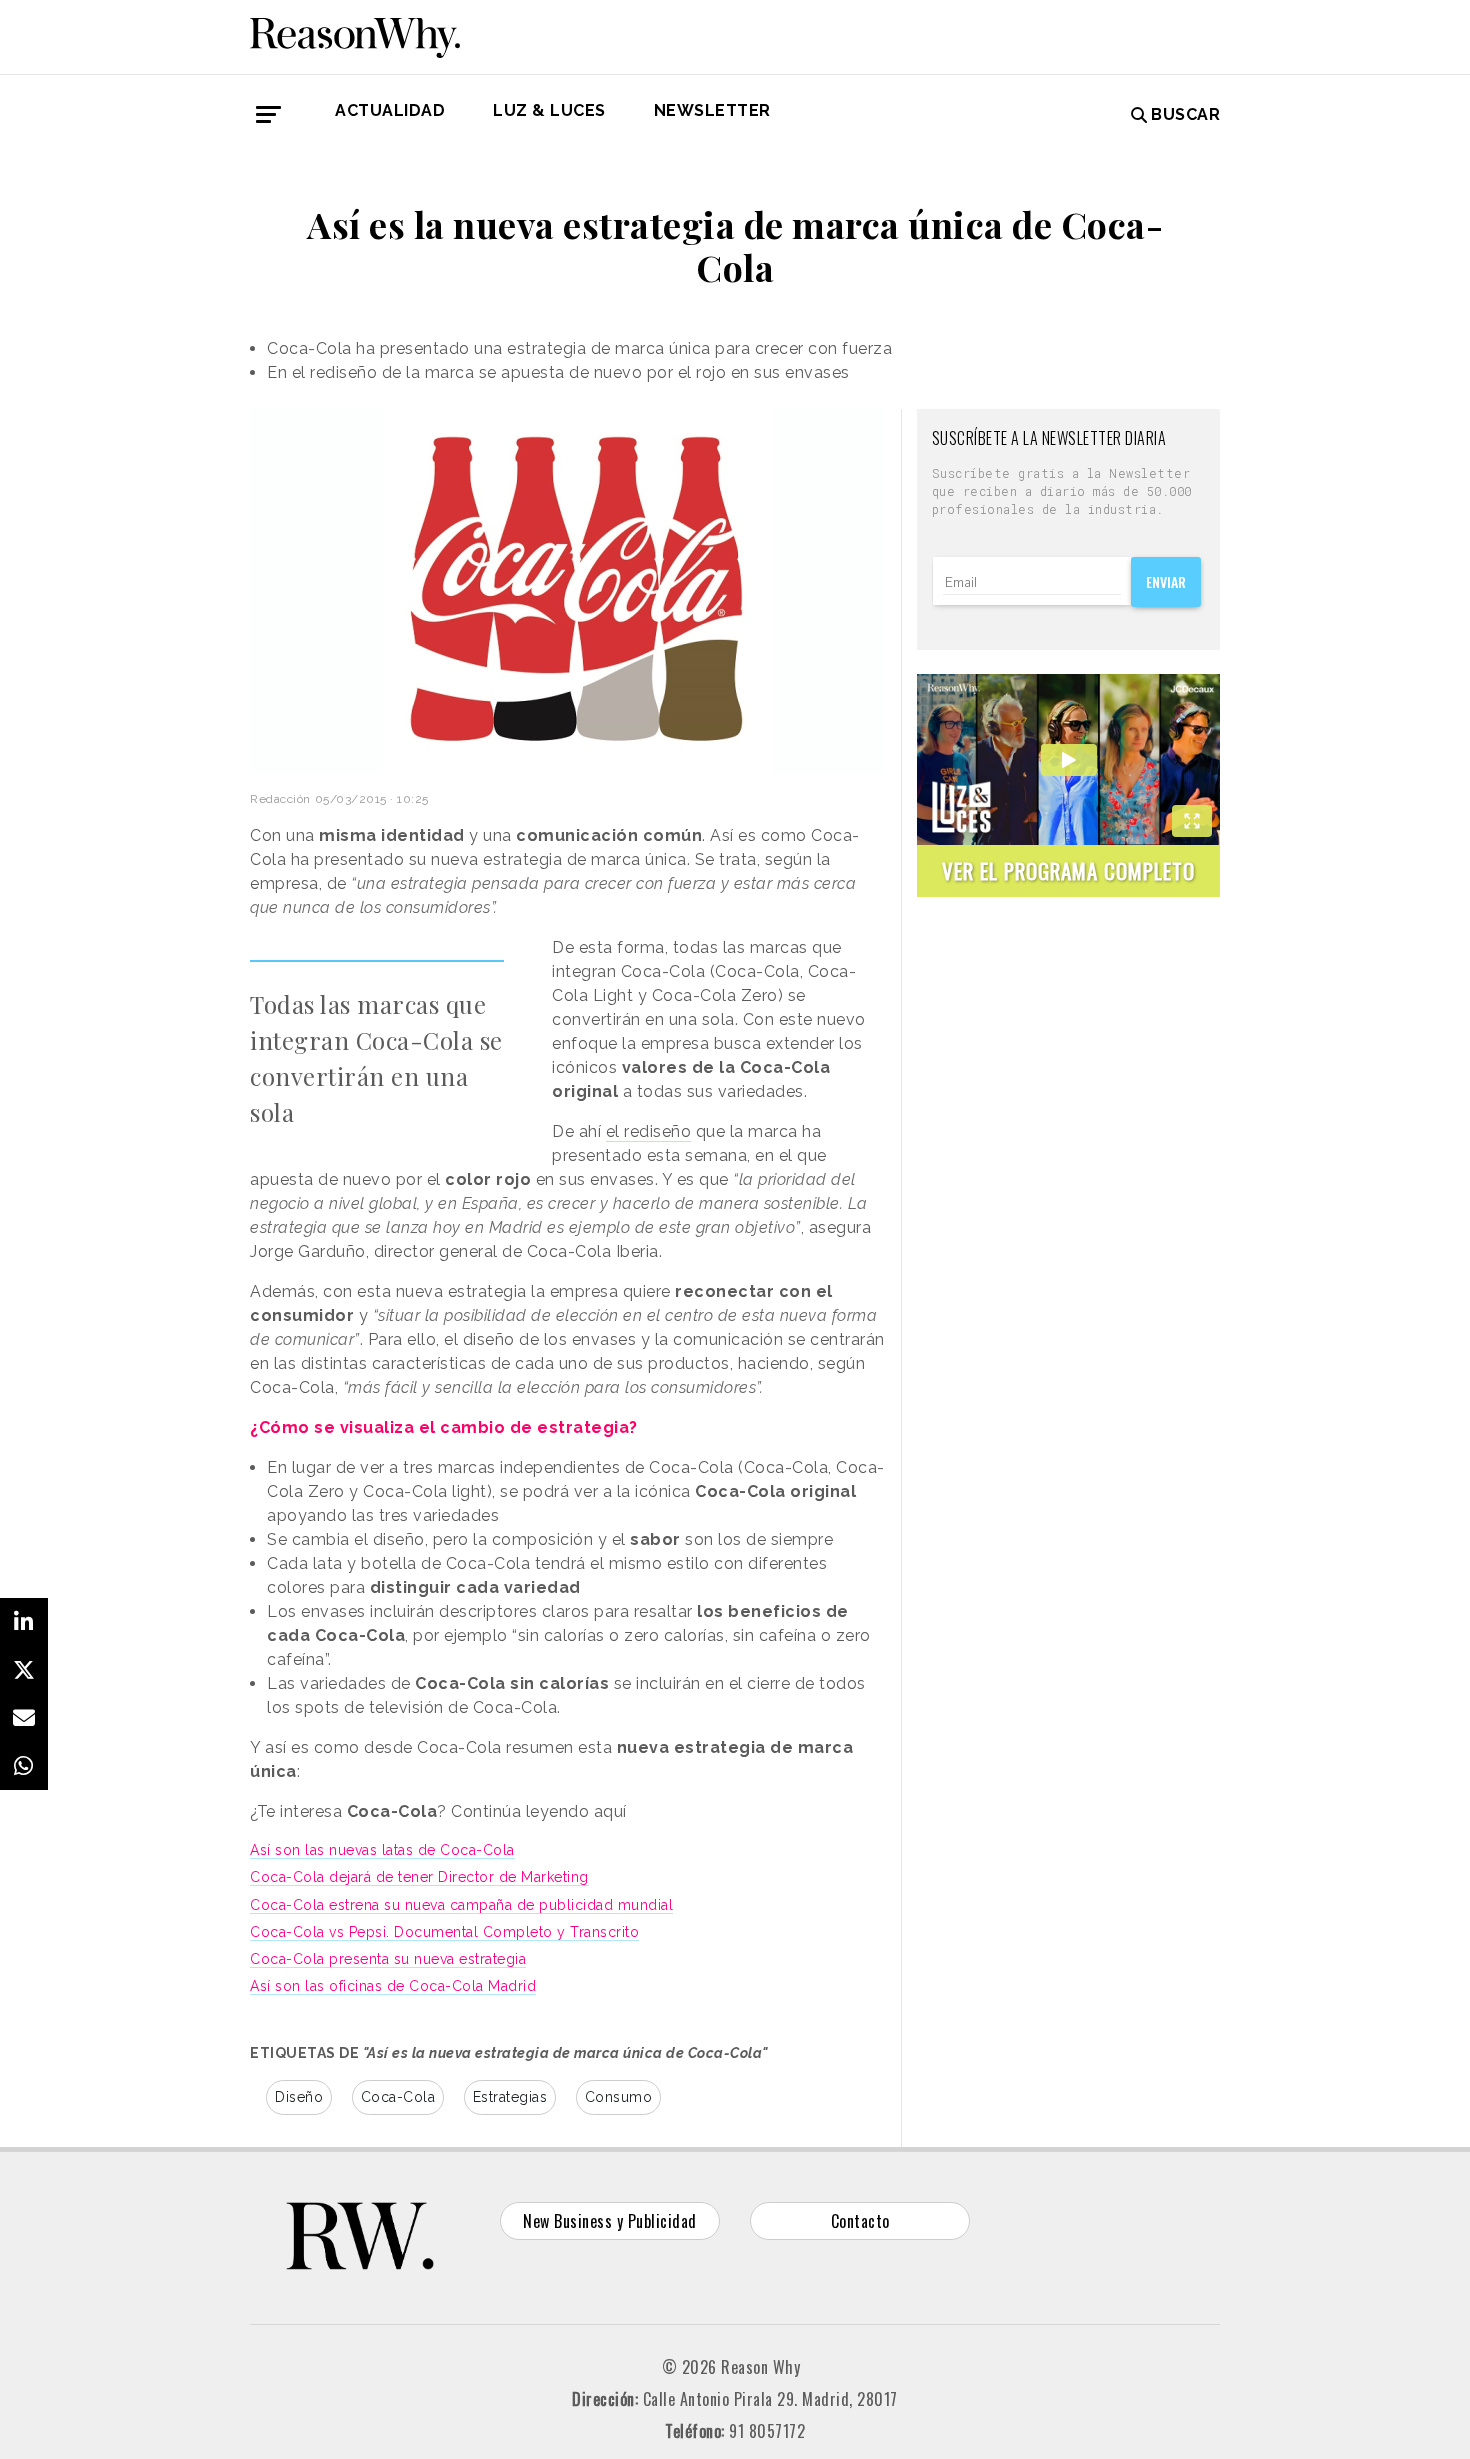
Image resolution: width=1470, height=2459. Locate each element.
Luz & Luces (549, 110)
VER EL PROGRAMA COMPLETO (1068, 870)
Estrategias (510, 2097)
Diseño (299, 2097)
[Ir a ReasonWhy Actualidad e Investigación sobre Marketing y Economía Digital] (355, 34)
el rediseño (649, 1131)
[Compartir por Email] (24, 1718)
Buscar (1185, 114)
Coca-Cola (398, 2097)
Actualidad (390, 110)
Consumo (619, 2097)
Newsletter (712, 110)
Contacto (860, 2221)
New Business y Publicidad (610, 2221)
